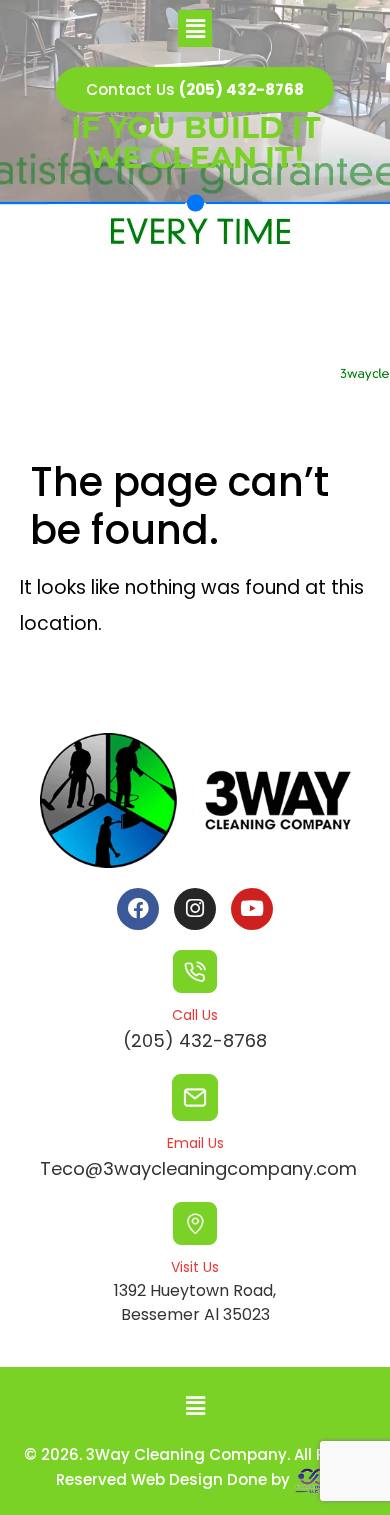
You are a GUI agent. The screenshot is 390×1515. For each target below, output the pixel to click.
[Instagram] (195, 909)
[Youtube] (252, 909)
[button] (195, 28)
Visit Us (195, 1267)
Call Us (195, 1015)
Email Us (195, 1143)
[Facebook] (138, 909)
